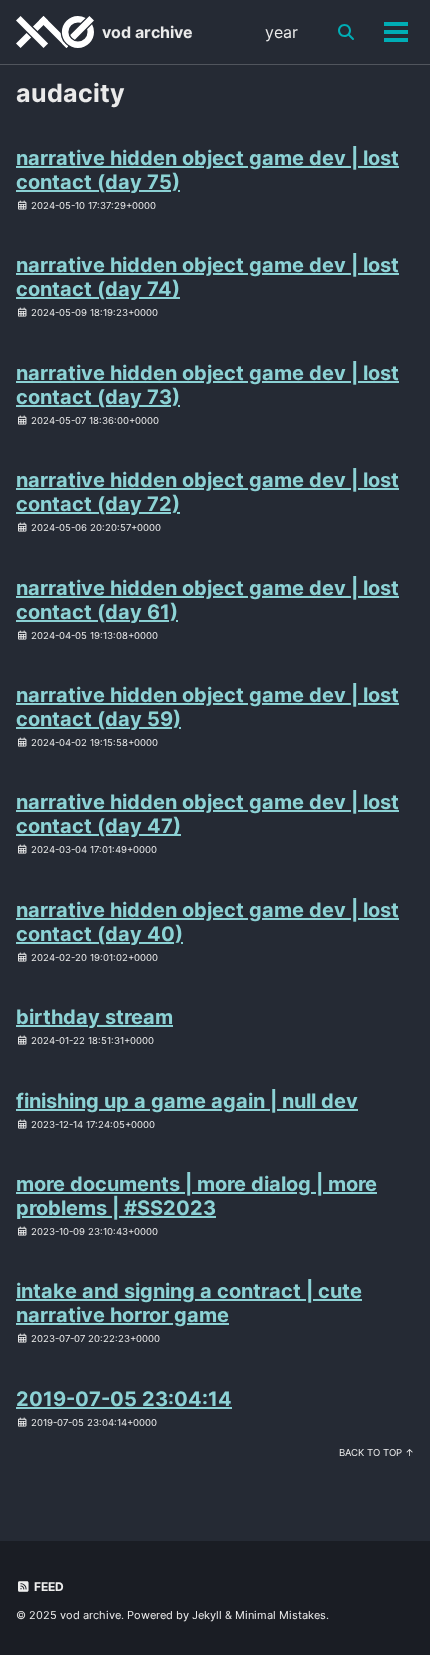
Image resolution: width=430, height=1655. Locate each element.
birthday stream (94, 1017)
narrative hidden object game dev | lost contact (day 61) (207, 600)
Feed (47, 1586)
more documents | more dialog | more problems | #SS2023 (196, 1196)
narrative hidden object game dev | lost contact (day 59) (207, 707)
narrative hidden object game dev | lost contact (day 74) (207, 277)
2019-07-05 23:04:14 (124, 1399)
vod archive (147, 32)
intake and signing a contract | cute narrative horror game (189, 1303)
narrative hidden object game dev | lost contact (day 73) (207, 385)
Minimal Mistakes (280, 1615)
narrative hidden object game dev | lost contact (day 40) (207, 922)
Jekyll (207, 1615)
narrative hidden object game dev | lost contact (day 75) (207, 170)
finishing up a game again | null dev (187, 1101)
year (281, 32)
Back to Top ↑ (376, 1452)
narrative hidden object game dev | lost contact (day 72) (207, 492)
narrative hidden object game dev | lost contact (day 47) (207, 814)
